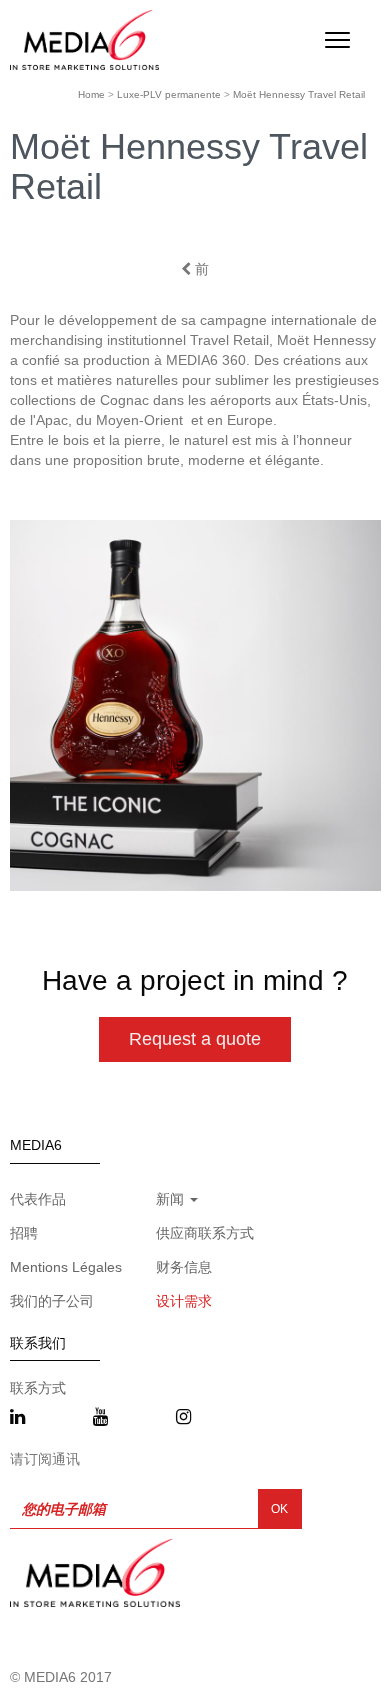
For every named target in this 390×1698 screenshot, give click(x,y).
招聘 (24, 1233)
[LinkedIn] (17, 1418)
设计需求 (184, 1301)
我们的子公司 (52, 1301)
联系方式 (38, 1388)
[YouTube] (100, 1418)
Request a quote (195, 1039)
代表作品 (38, 1199)
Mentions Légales (66, 1267)
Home (91, 94)
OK (279, 1509)
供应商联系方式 (205, 1233)
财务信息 (184, 1267)
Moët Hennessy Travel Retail (299, 94)
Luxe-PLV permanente (169, 94)
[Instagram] (183, 1418)
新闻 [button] (172, 1199)
